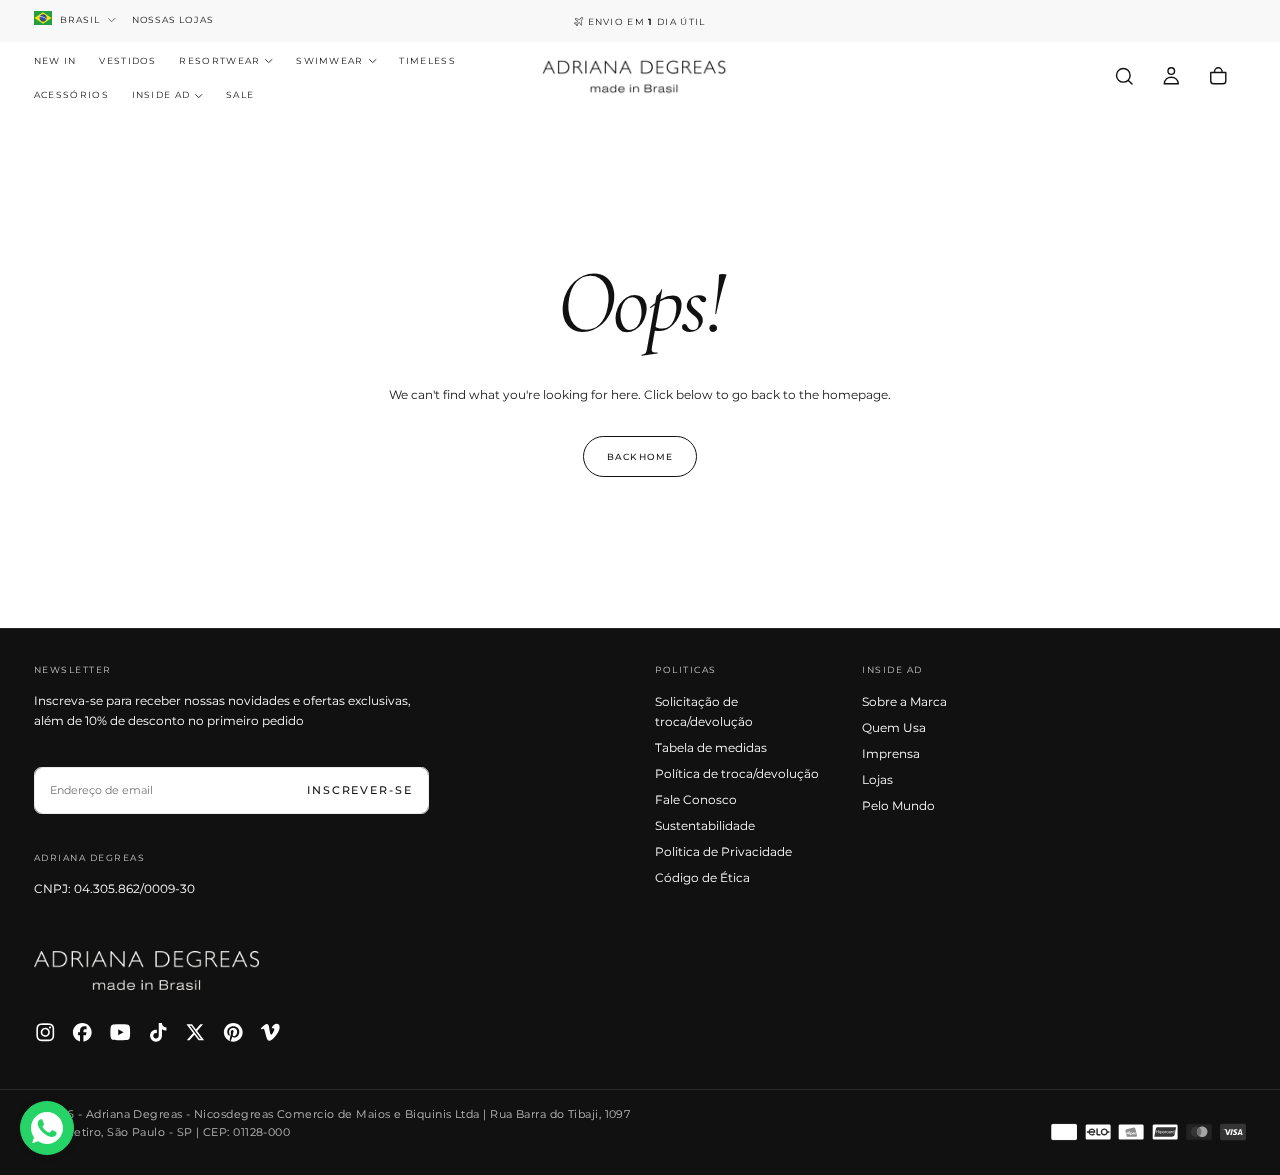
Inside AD (161, 95)
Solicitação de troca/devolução (704, 711)
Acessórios (71, 95)
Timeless (427, 60)
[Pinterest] (233, 1032)
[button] (1124, 76)
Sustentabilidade (705, 825)
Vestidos (128, 60)
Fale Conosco (696, 799)
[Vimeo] (270, 1032)
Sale (240, 95)
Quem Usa (894, 727)
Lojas (877, 779)
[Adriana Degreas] (147, 970)
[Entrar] (1171, 76)
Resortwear (219, 60)
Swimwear (330, 60)
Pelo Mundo (898, 805)
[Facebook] (82, 1032)
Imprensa (891, 753)
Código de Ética (702, 877)
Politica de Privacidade (723, 851)
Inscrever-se (360, 790)
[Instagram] (45, 1032)
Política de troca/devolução (737, 773)
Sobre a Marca (904, 701)
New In (55, 60)
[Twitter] (195, 1032)
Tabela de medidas (711, 747)
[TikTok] (158, 1032)
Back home (640, 456)
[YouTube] (120, 1032)
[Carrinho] (1218, 76)
